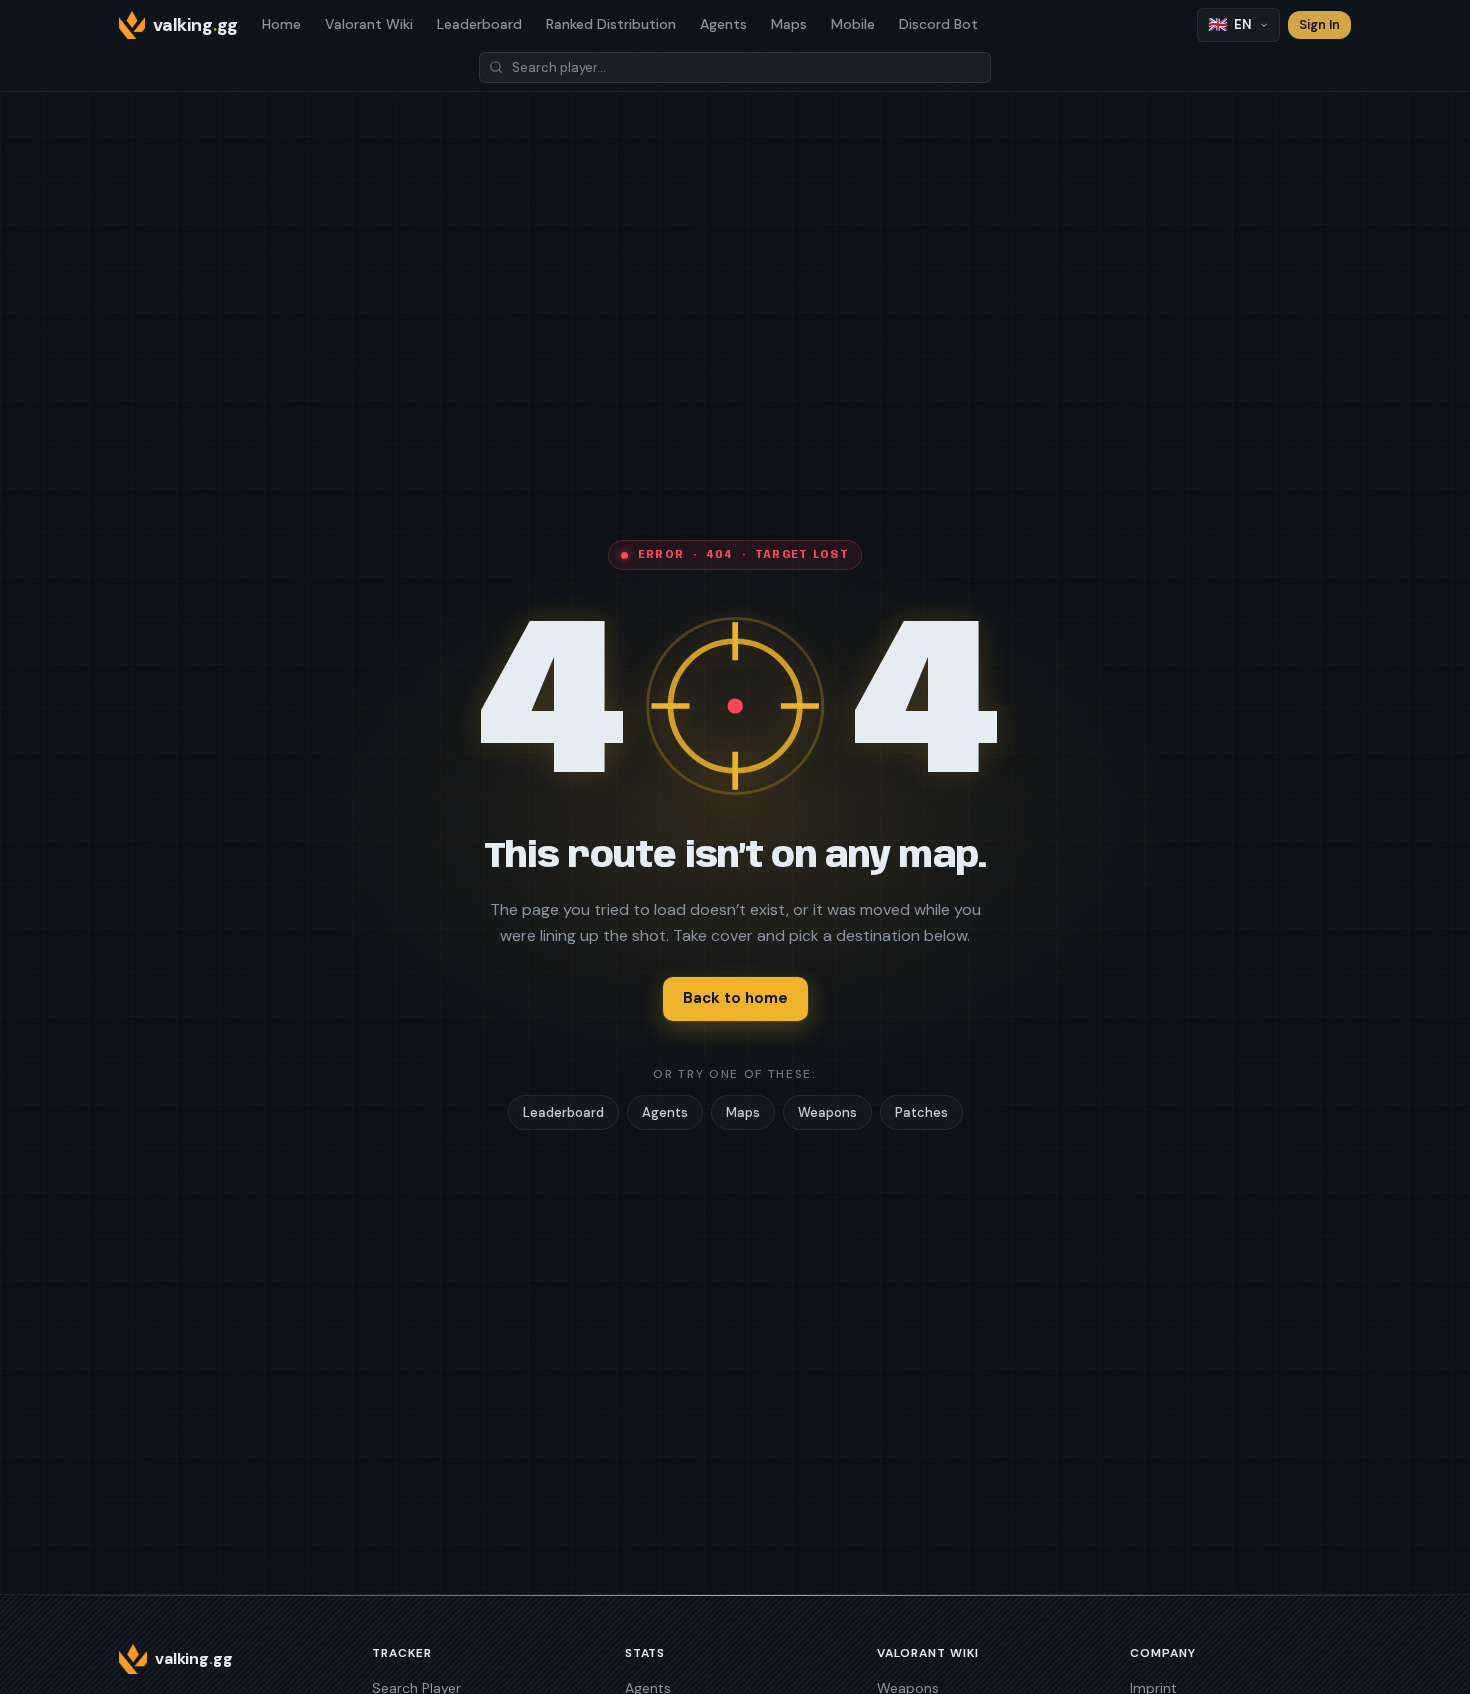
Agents (723, 24)
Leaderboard (479, 24)
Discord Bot (938, 24)
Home (281, 24)
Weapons (827, 1112)
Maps (789, 24)
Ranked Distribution (611, 24)
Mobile (853, 24)
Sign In (1319, 24)
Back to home (735, 998)
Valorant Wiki (369, 24)
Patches (921, 1112)
